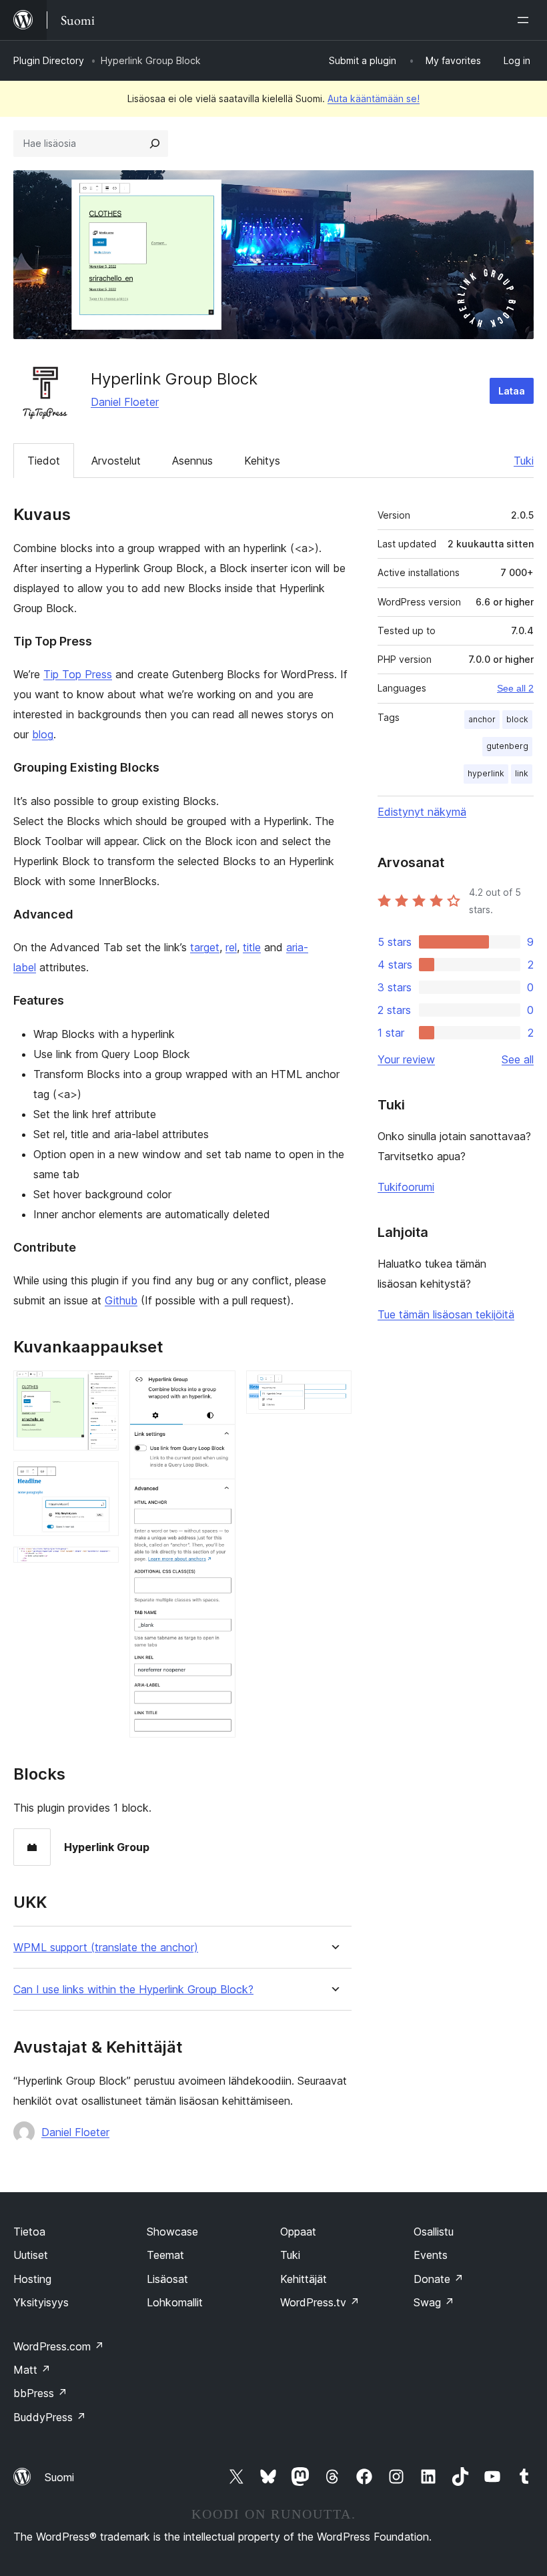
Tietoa (29, 2232)
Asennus (192, 461)
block (517, 719)
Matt (32, 2370)
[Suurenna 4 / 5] (217, 1388)
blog (43, 734)
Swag (434, 2302)
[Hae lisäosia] (155, 144)
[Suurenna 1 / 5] (101, 1388)
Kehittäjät (304, 2279)
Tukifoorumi (406, 1187)
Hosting (32, 2279)
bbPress (40, 2393)
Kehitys (262, 461)
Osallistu (434, 2232)
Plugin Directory (49, 60)
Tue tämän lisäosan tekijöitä (446, 1314)
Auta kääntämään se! (374, 98)
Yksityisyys (41, 2302)
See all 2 (515, 688)
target (205, 947)
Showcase (172, 2232)
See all (518, 1059)
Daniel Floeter (125, 402)
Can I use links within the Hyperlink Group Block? (133, 1990)
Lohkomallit (175, 2302)
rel (231, 947)
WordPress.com (59, 2346)
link (522, 773)
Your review (406, 1059)
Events (431, 2255)
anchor (482, 719)
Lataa (512, 391)
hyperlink (486, 773)
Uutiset (31, 2255)
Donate (439, 2279)
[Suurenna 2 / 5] (101, 1479)
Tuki (524, 461)
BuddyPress (50, 2417)
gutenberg (507, 746)
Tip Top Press (78, 674)
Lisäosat (167, 2279)
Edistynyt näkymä (422, 812)
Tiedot (44, 461)
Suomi (59, 2477)
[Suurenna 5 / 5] (334, 1388)
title (252, 947)
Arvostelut (116, 461)
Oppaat (298, 2232)
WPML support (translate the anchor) (106, 1948)
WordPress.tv (320, 2302)
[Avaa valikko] (526, 20)
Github (121, 1300)
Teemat (165, 2255)
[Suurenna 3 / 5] (101, 1565)
